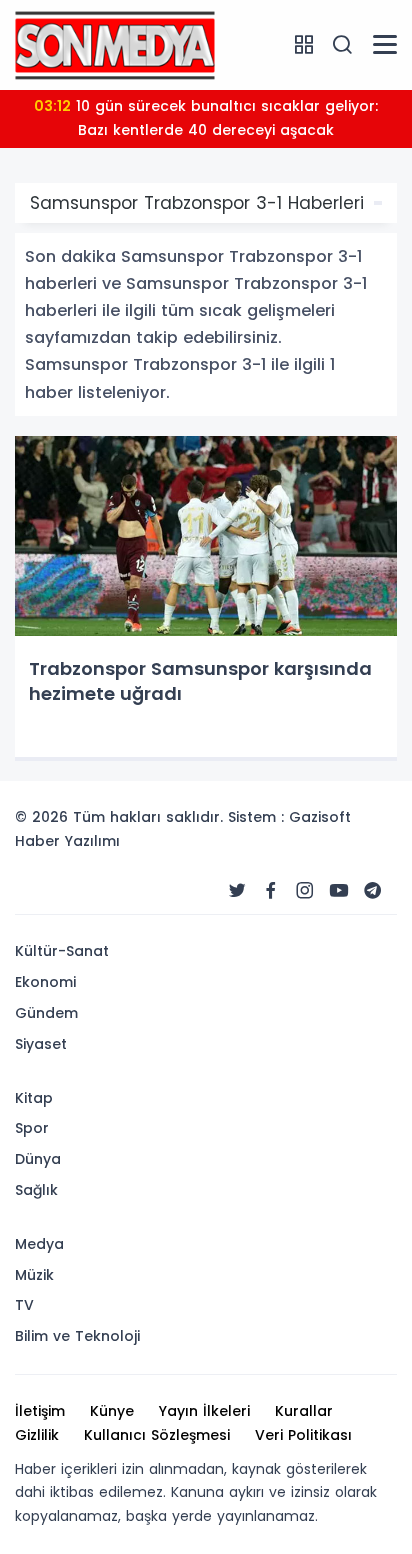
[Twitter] (237, 891)
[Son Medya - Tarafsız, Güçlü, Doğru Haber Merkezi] (115, 44)
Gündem (46, 1013)
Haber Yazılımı (67, 841)
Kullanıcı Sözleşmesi (157, 1435)
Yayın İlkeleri (204, 1411)
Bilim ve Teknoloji (77, 1336)
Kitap (34, 1098)
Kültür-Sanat (62, 951)
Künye (112, 1411)
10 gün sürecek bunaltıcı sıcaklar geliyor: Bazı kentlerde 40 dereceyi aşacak (206, 118)
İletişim (40, 1411)
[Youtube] (339, 891)
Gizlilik (37, 1435)
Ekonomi (45, 982)
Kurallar (304, 1411)
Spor (32, 1128)
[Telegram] (373, 891)
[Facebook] (271, 891)
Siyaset (41, 1044)
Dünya (38, 1159)
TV (24, 1305)
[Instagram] (305, 891)
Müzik (34, 1275)
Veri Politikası (303, 1435)
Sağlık (36, 1190)
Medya (39, 1244)
